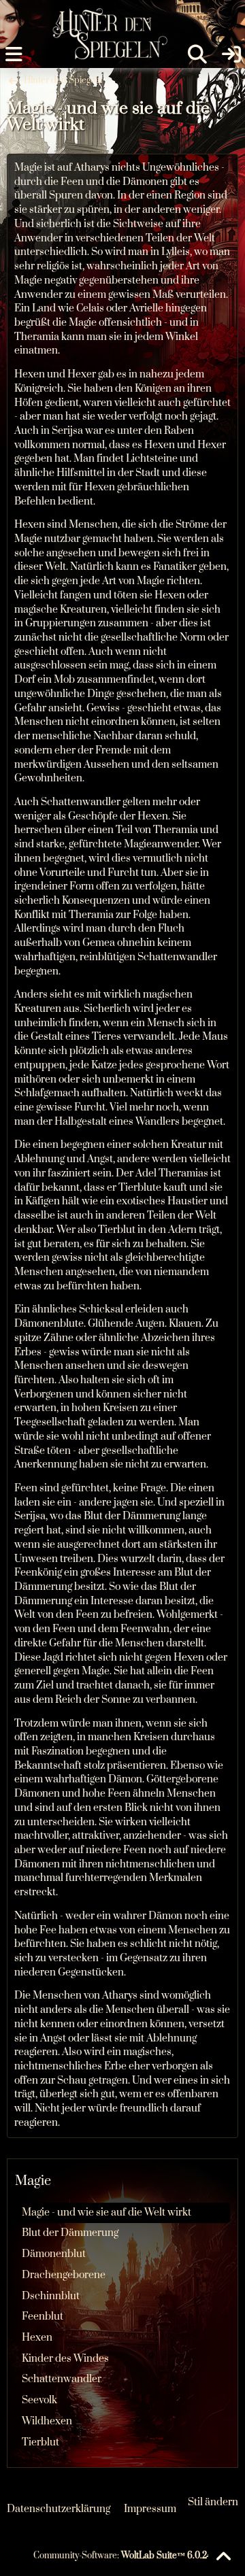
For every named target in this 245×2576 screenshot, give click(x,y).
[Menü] (14, 54)
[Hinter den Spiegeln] (106, 14)
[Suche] (197, 54)
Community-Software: (122, 2556)
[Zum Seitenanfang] (223, 2557)
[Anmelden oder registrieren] (231, 54)
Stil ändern (213, 2502)
